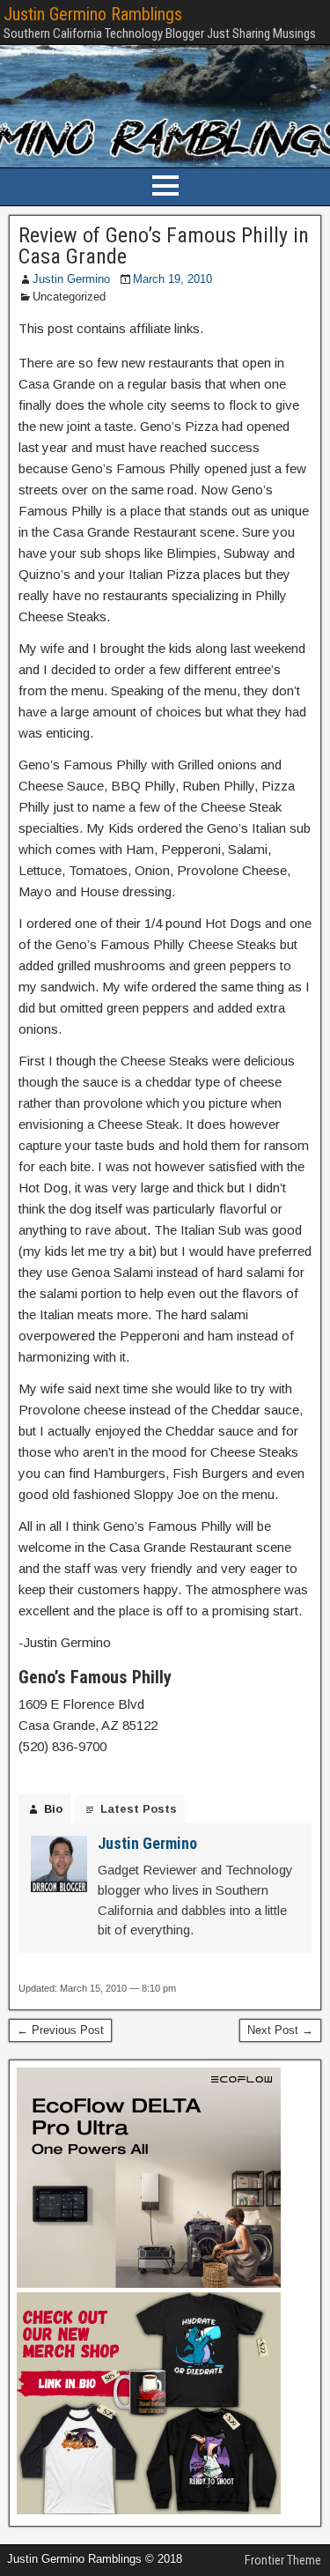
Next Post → (280, 2030)
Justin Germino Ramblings (93, 14)
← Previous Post (60, 2030)
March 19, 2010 (172, 279)
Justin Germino (71, 279)
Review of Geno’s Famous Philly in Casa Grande (164, 246)
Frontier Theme (283, 2560)
